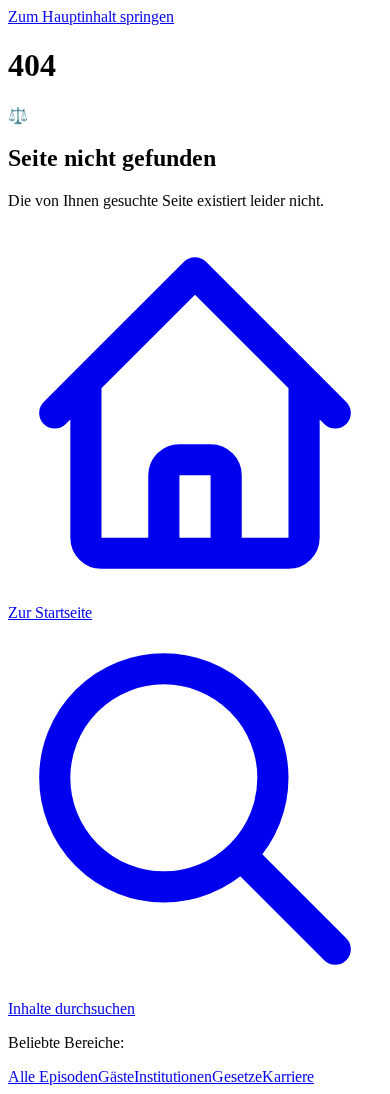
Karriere (288, 1076)
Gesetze (237, 1076)
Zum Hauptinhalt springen (91, 16)
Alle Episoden (53, 1076)
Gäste (116, 1076)
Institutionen (173, 1076)
